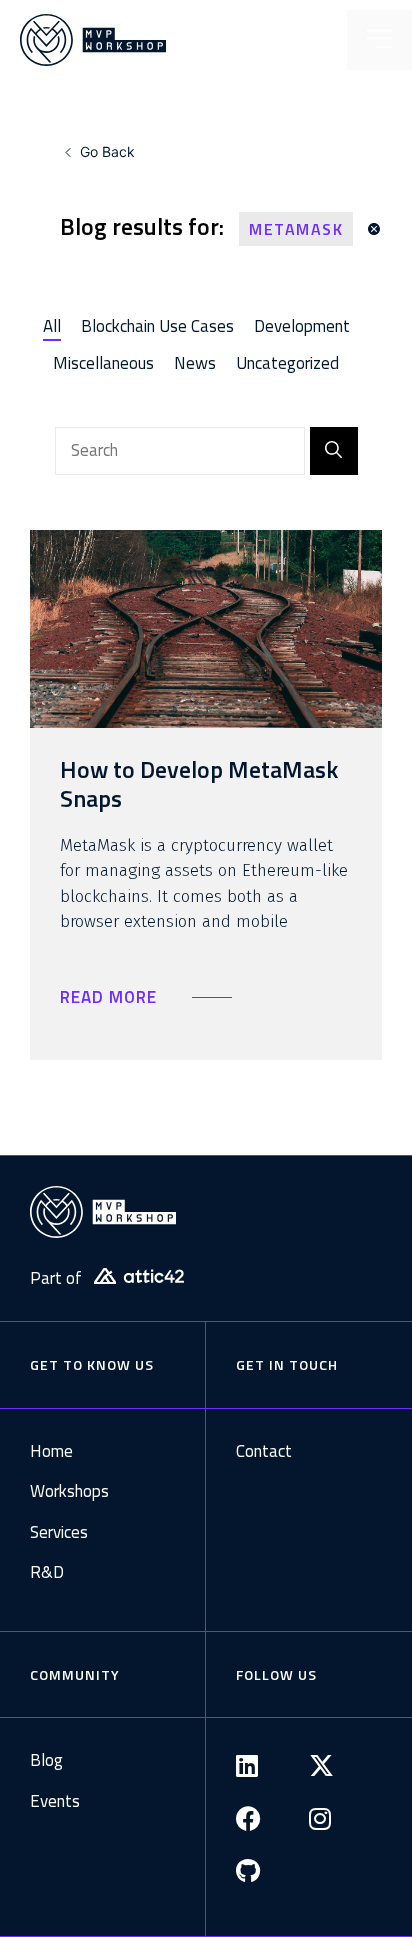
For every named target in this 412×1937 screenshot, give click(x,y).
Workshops (69, 1491)
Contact (264, 1451)
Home (51, 1451)
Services (59, 1532)
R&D (47, 1572)
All (52, 326)
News (195, 363)
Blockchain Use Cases (157, 326)
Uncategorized (287, 363)
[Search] (334, 451)
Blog (46, 1760)
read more (111, 997)
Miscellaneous (103, 363)
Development (302, 326)
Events (55, 1801)
